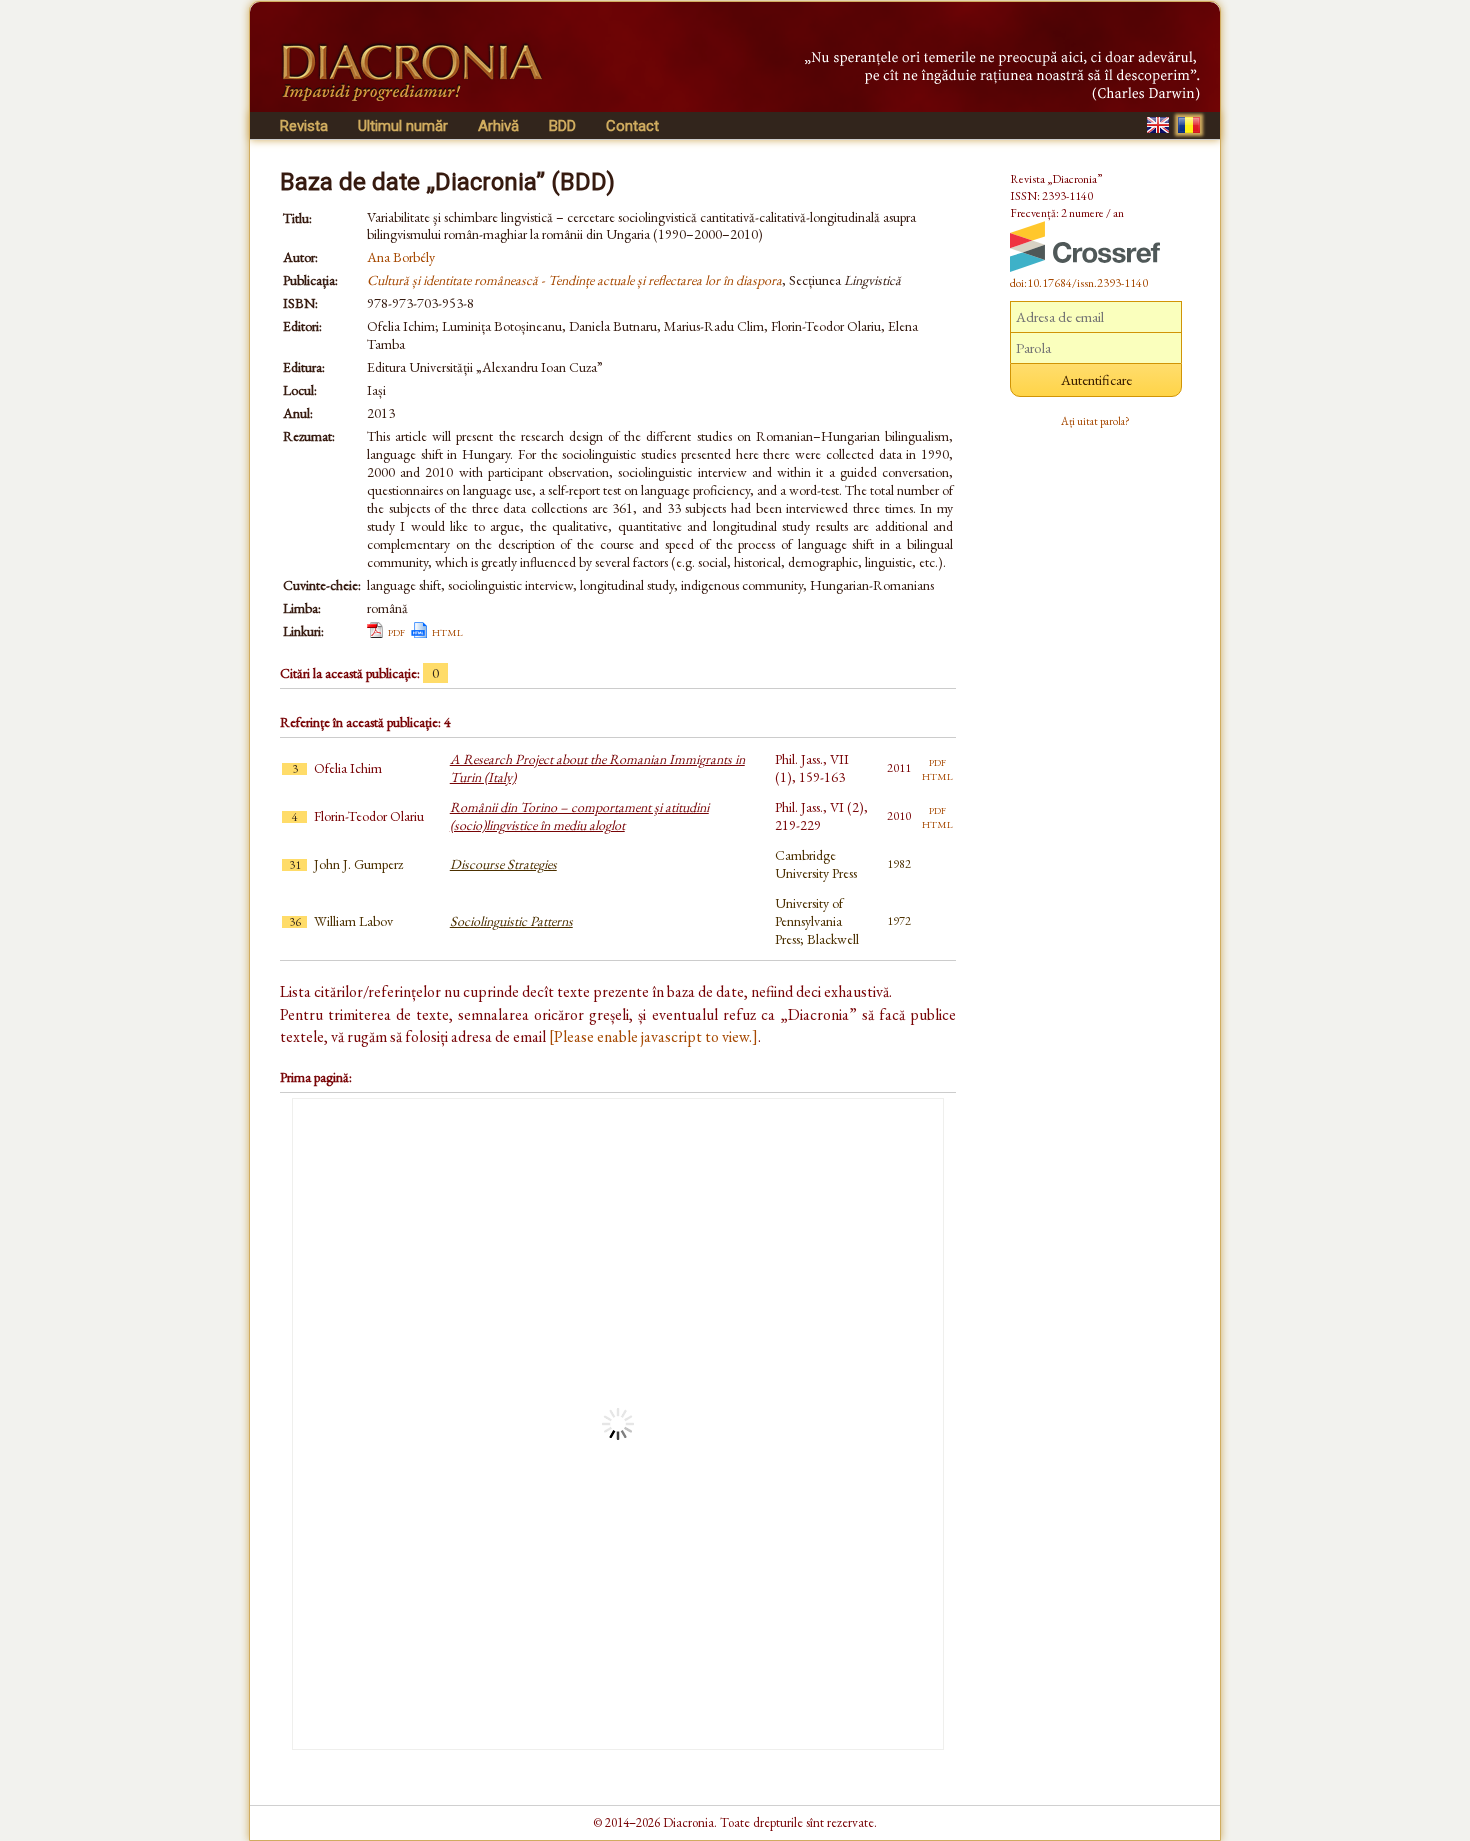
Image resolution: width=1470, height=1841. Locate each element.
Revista (304, 126)
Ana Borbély (401, 257)
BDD (562, 126)
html (447, 631)
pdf (396, 631)
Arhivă (498, 126)
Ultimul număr (403, 126)
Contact (632, 126)
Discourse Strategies (503, 864)
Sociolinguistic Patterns (511, 921)
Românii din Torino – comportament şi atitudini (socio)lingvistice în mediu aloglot (579, 816)
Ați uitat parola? (1095, 421)
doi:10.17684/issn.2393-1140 (1079, 283)
